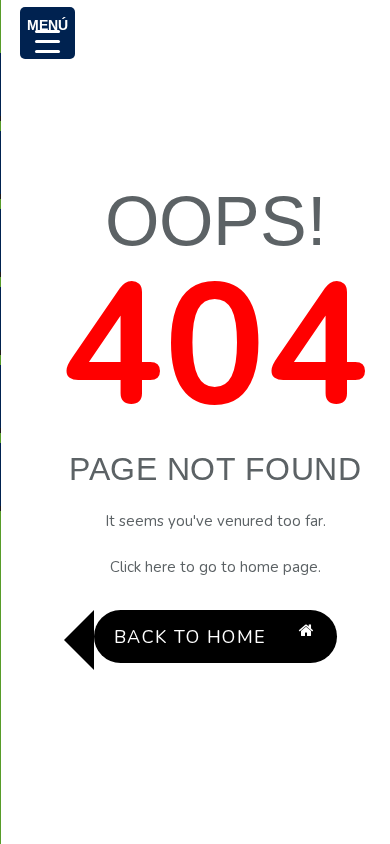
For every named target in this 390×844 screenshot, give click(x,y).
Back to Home (190, 637)
